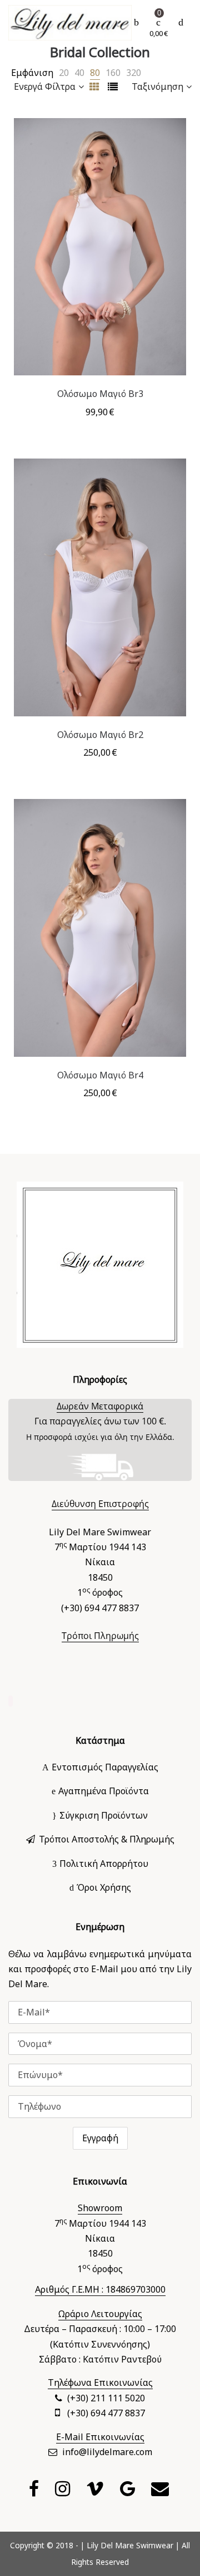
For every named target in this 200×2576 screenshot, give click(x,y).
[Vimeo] (96, 2492)
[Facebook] (35, 2492)
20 (64, 73)
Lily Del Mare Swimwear (130, 2545)
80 (95, 73)
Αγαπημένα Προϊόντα (104, 1791)
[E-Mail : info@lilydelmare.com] (161, 2492)
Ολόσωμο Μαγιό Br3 (100, 394)
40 (79, 73)
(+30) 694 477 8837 (106, 2413)
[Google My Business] (129, 2492)
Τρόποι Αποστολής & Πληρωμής (107, 1839)
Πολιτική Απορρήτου (104, 1864)
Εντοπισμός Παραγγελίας (105, 1767)
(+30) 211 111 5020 (106, 2398)
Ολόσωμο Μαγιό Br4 (100, 1075)
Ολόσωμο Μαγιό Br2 (100, 735)
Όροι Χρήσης (104, 1887)
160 (113, 73)
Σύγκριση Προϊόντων (104, 1815)
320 (134, 73)
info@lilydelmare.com (107, 2452)
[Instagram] (64, 2492)
